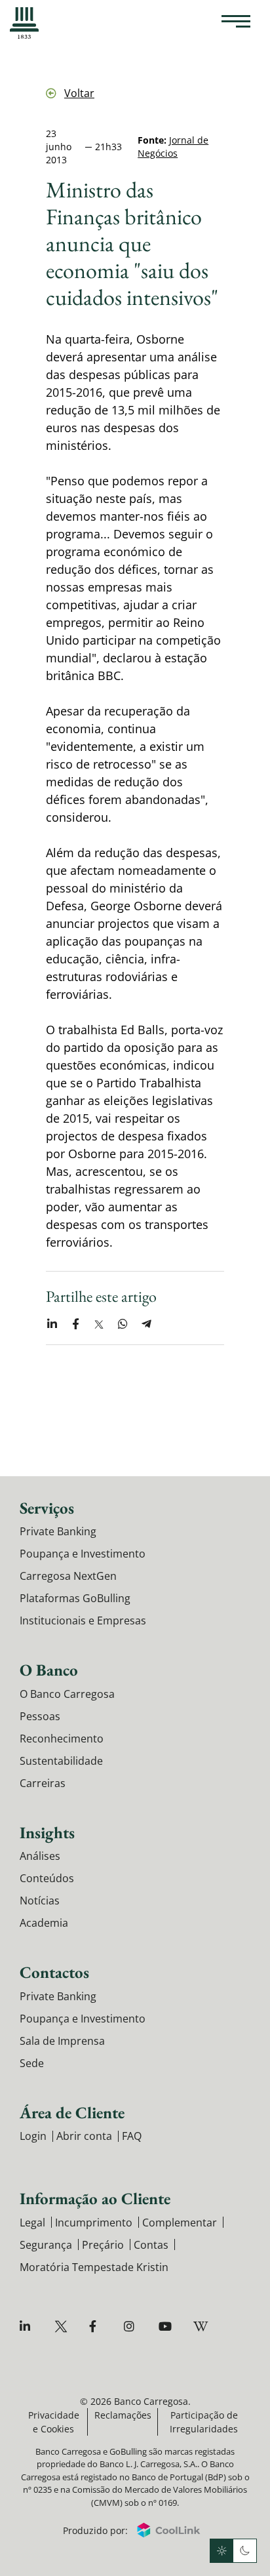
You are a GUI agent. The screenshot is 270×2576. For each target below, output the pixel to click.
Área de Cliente (72, 2112)
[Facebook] (97, 2326)
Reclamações (123, 2415)
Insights (47, 1832)
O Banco (49, 1670)
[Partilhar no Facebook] (75, 1324)
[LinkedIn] (28, 2326)
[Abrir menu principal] (236, 23)
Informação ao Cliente (95, 2198)
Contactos (54, 1972)
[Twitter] (63, 2326)
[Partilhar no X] (99, 1324)
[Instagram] (132, 2326)
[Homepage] (24, 23)
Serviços (47, 1508)
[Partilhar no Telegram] (146, 1324)
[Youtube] (167, 2326)
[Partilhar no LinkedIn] (52, 1324)
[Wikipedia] (202, 2326)
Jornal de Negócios (173, 147)
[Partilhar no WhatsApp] (123, 1324)
